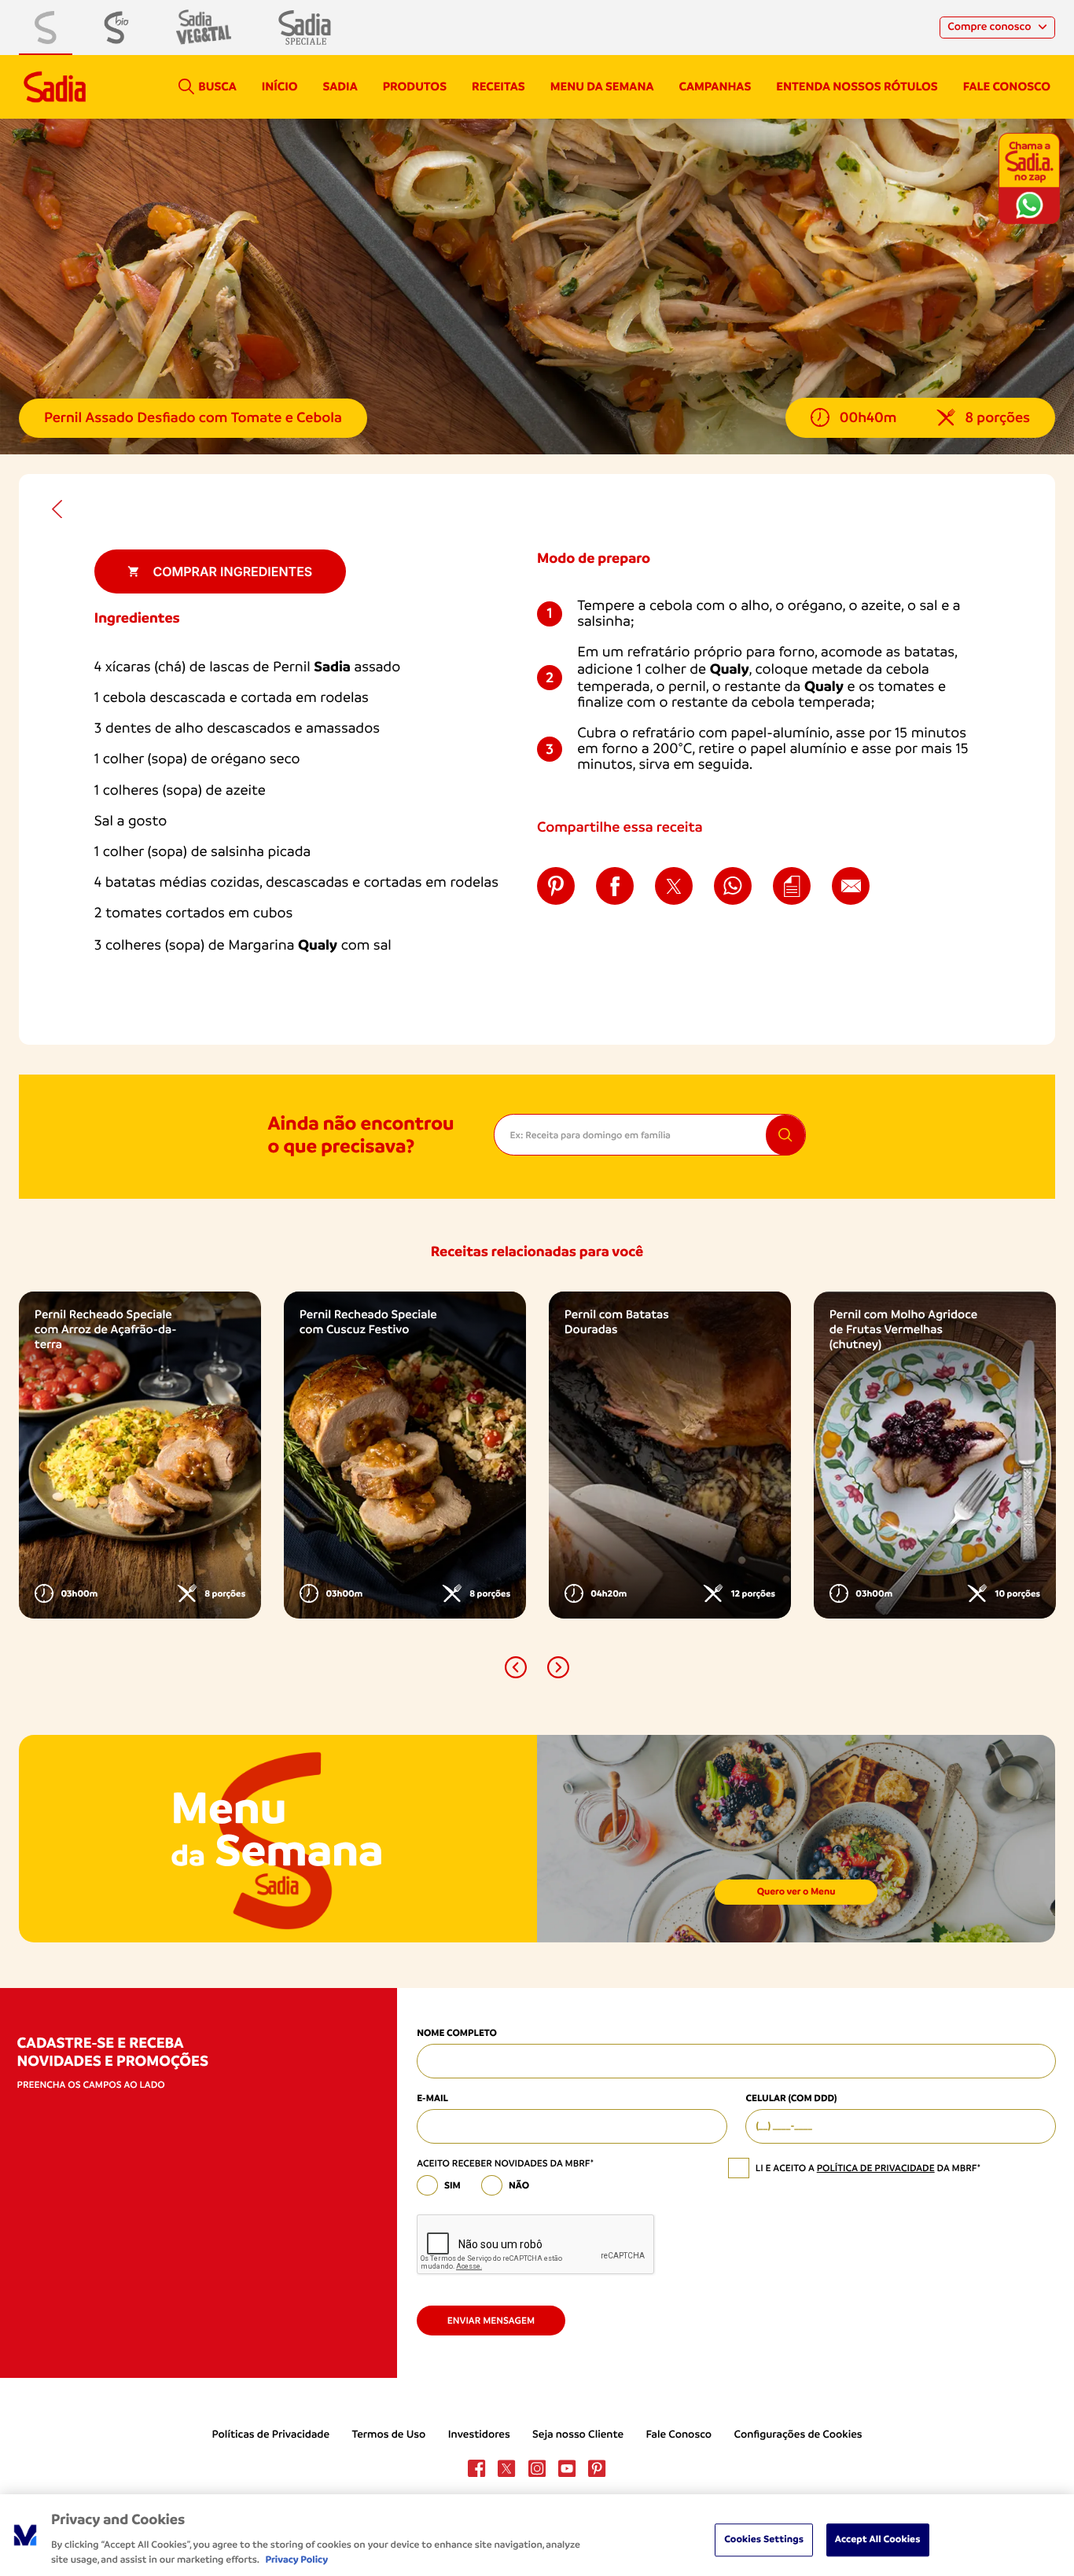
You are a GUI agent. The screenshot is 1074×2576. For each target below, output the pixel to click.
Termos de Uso (388, 2435)
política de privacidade (876, 2168)
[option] (140, 1455)
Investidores (479, 2435)
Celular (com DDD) (791, 2098)
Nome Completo (457, 2033)
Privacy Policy (296, 2560)
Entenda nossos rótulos (857, 86)
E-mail (432, 2098)
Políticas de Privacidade (270, 2435)
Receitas (498, 86)
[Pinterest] (597, 2468)
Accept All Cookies (878, 2539)
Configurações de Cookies (798, 2435)
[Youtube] (567, 2468)
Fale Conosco (679, 2435)
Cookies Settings (764, 2539)
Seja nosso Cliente (578, 2435)
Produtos (415, 86)
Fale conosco (1007, 86)
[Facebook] (476, 2468)
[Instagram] (537, 2468)
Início (280, 86)
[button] (516, 1667)
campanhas (715, 86)
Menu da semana (602, 86)
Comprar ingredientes (232, 571)
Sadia (340, 86)
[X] (506, 2468)
